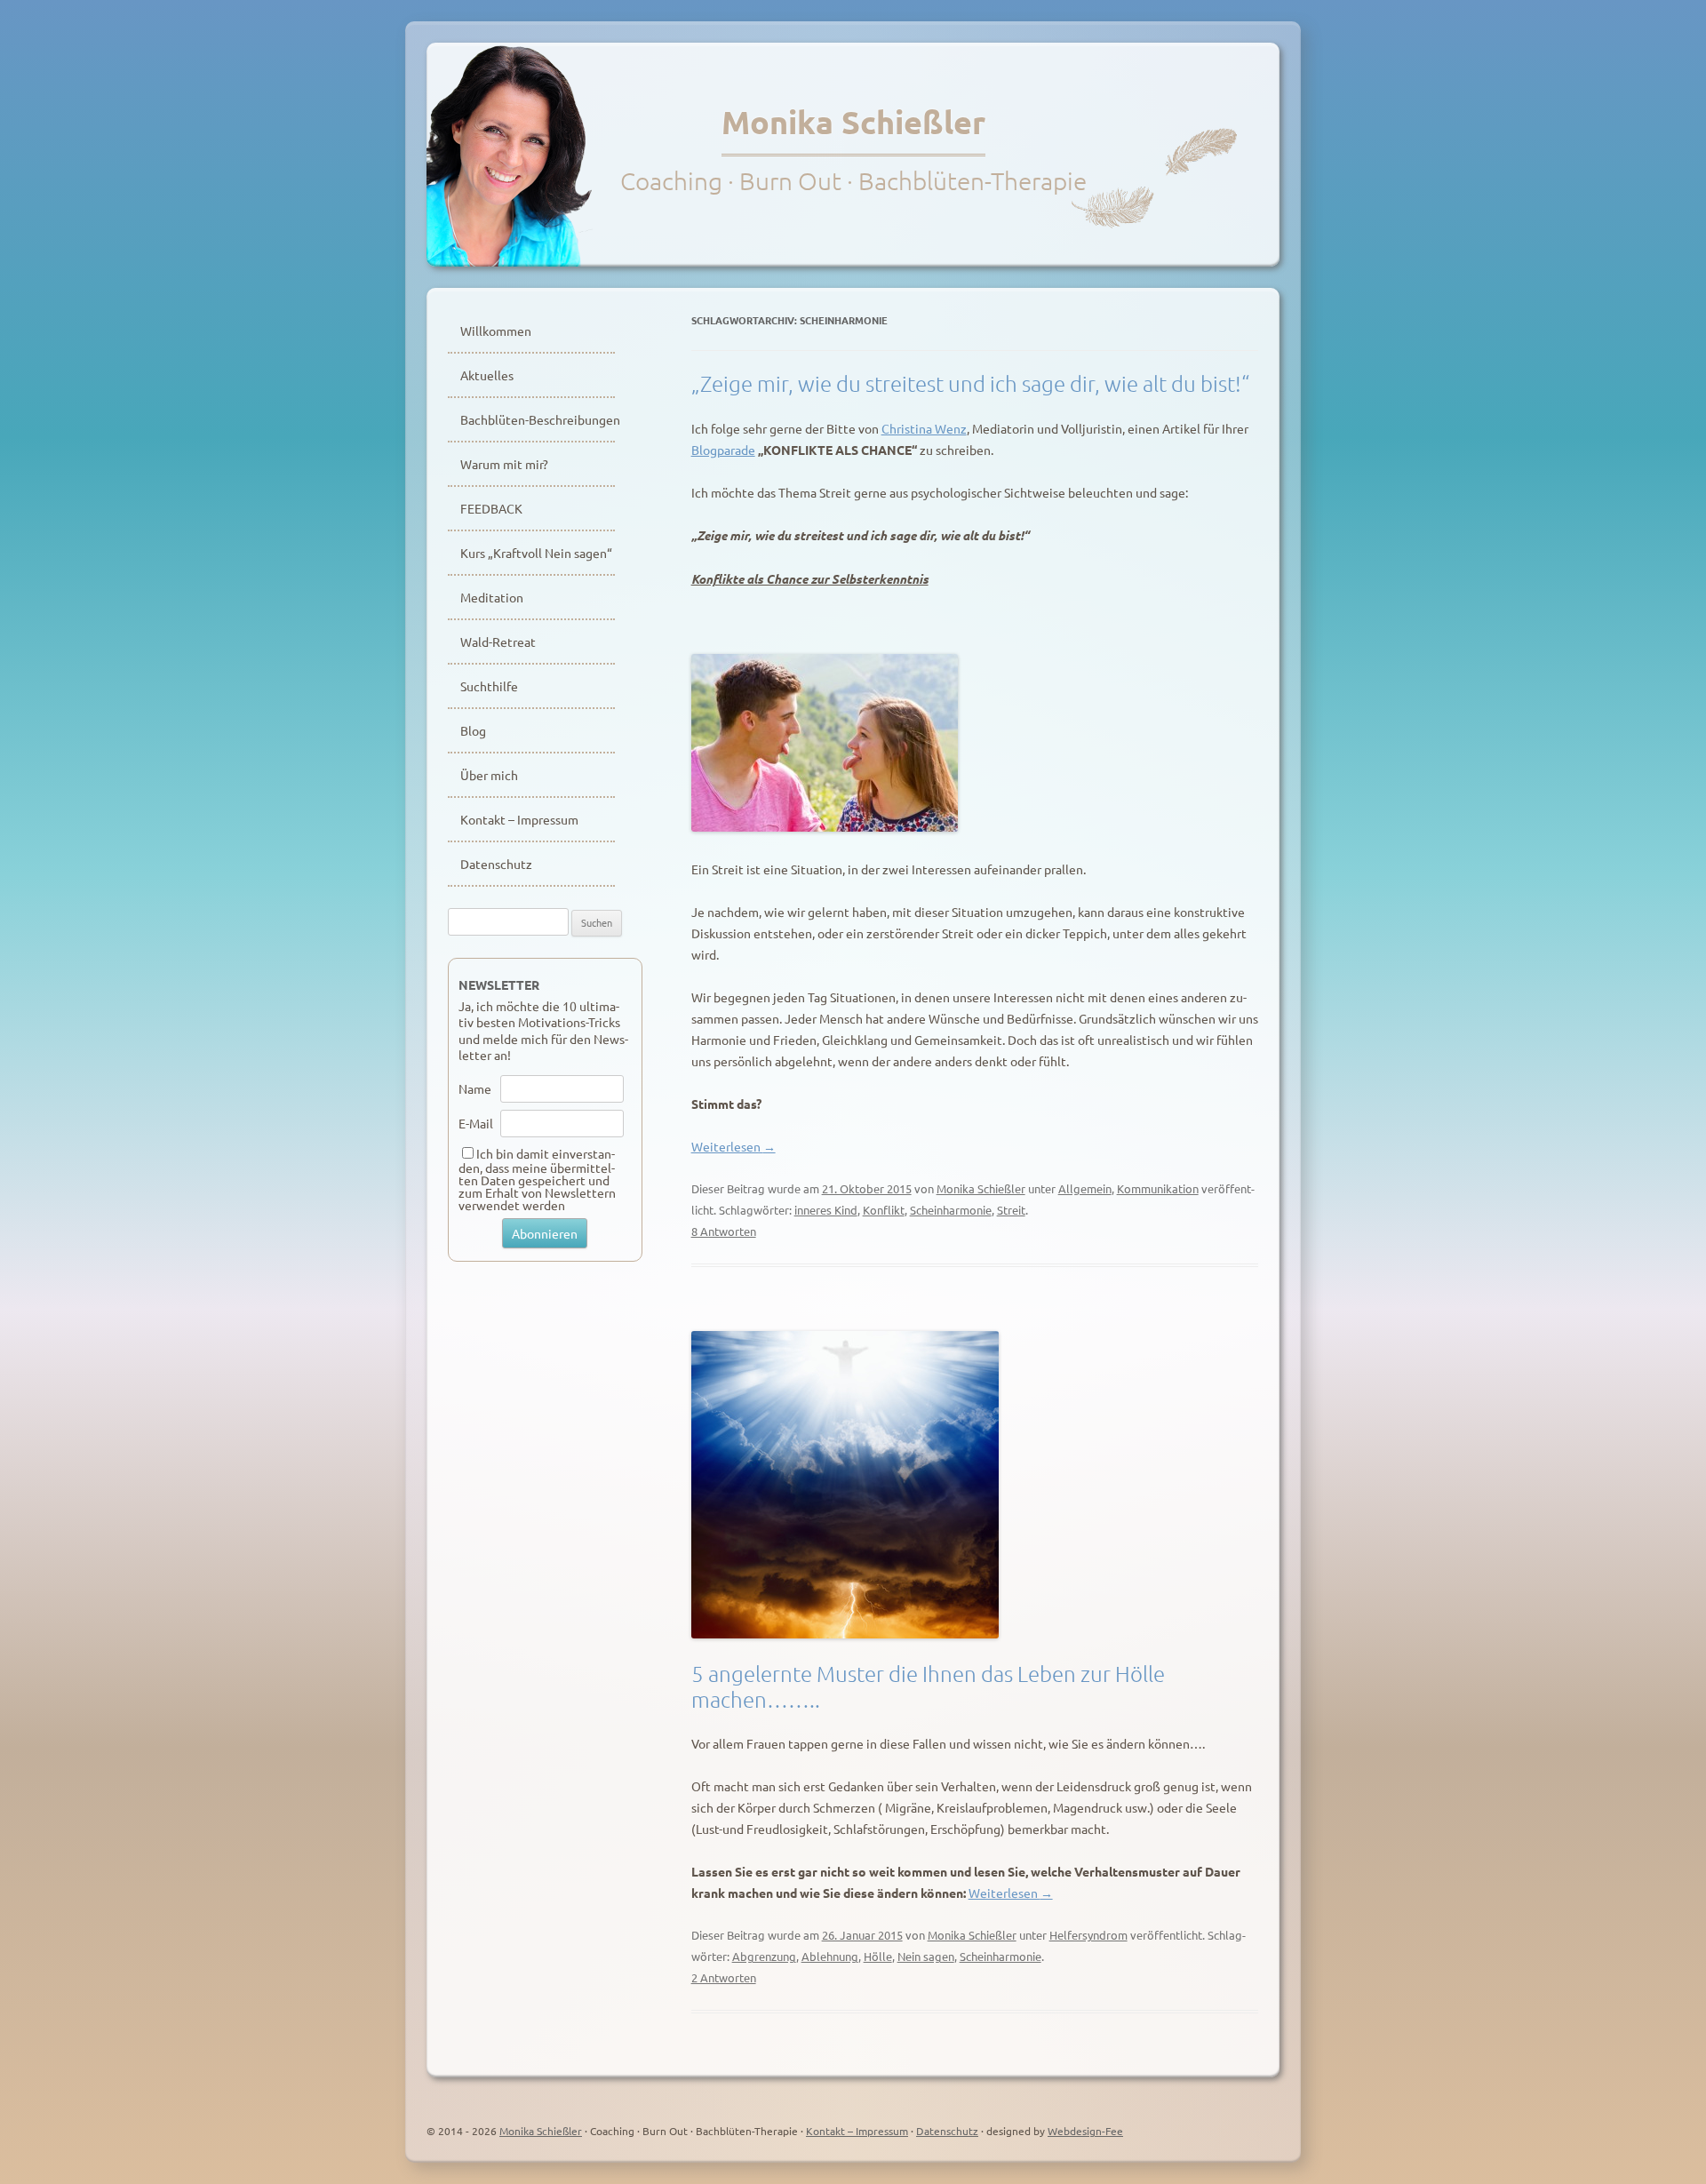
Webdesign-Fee (1085, 2131)
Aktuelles (487, 375)
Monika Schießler (853, 122)
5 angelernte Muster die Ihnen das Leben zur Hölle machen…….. (928, 1686)
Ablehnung (830, 1956)
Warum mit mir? (504, 464)
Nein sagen (926, 1956)
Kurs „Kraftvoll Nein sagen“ (536, 553)
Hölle (878, 1956)
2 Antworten (724, 1977)
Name (475, 1088)
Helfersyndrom (1088, 1935)
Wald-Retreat (498, 642)
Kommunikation (1158, 1188)
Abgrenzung (764, 1956)
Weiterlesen (733, 1146)
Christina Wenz (924, 428)
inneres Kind (826, 1210)
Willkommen (496, 331)
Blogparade (723, 450)
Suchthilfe (489, 686)
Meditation (492, 597)
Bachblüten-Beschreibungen (538, 419)
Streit (1011, 1210)
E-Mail (476, 1123)
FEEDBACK (491, 508)
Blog (473, 730)
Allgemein (1085, 1188)
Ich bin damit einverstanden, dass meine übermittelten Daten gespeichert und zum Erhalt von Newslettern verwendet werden (537, 1179)
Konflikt (884, 1210)
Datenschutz (496, 864)
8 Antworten (724, 1231)
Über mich (489, 775)
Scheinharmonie (951, 1210)
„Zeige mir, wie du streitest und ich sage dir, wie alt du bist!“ (970, 383)
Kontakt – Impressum (519, 819)
